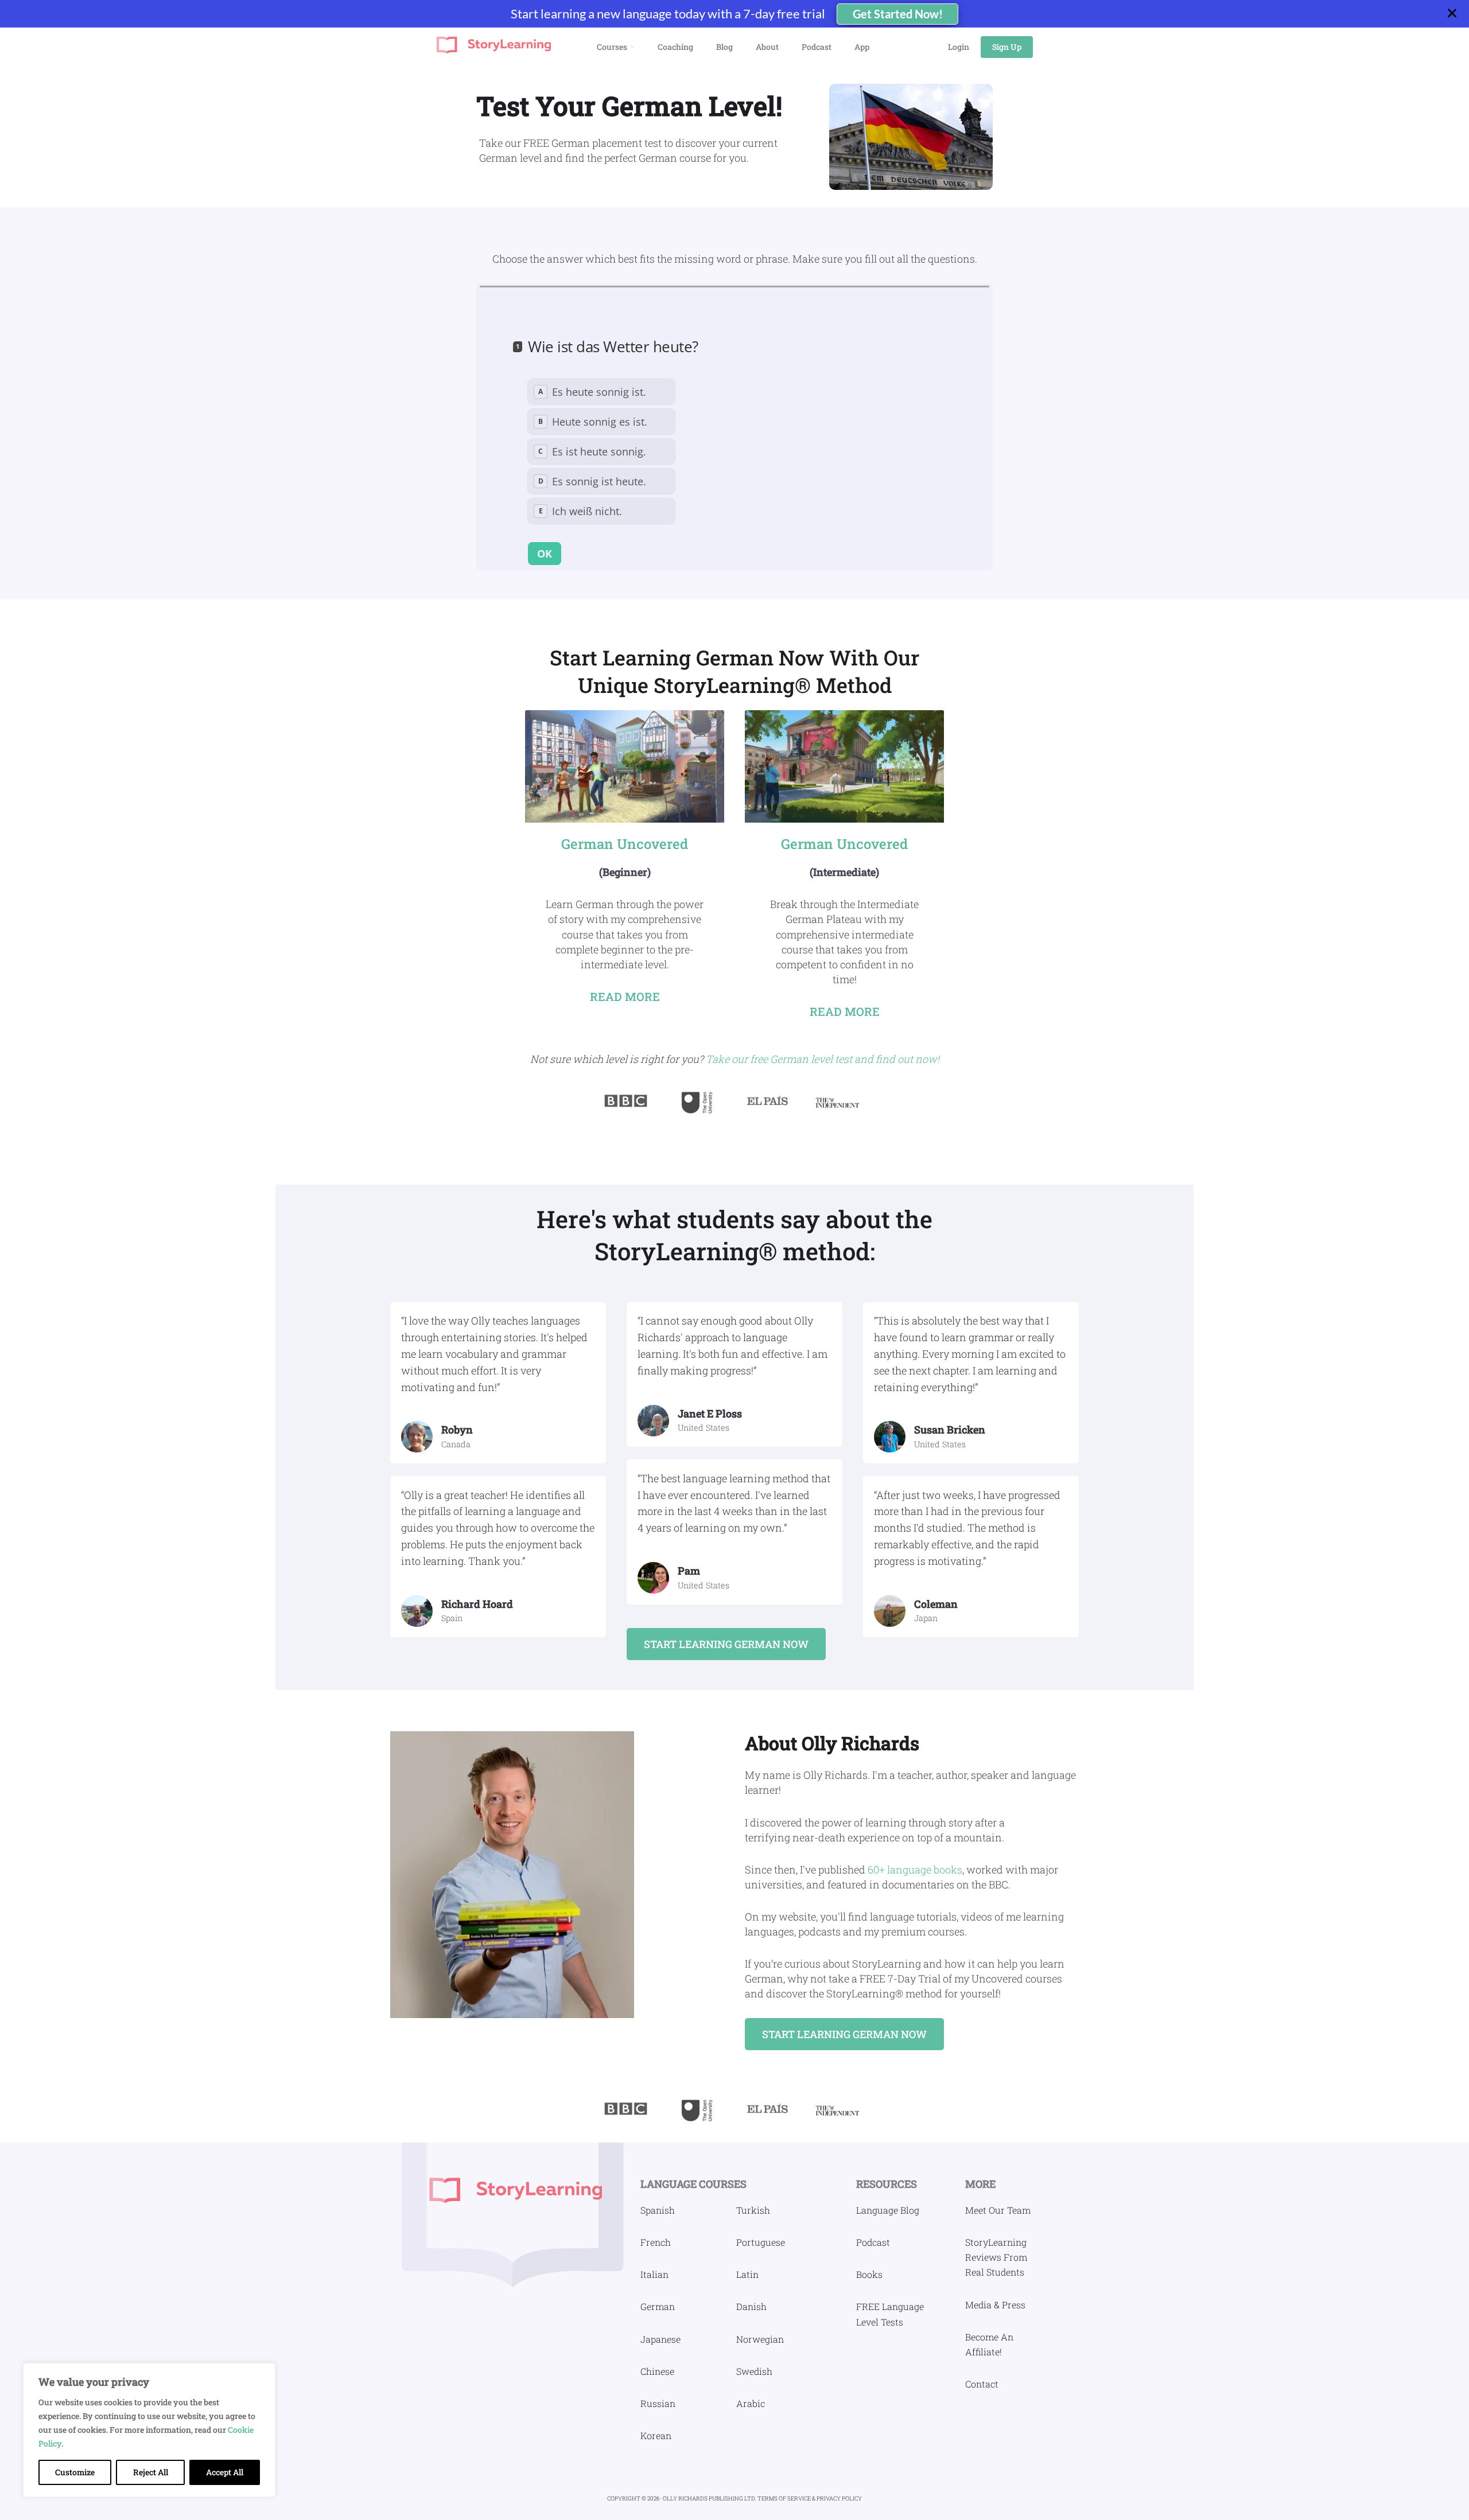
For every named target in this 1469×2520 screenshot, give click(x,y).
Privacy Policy (839, 2498)
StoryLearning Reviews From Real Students (996, 2257)
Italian (654, 2274)
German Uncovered (625, 844)
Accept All (225, 2472)
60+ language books (915, 1869)
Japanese (660, 2339)
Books (869, 2274)
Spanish (658, 2210)
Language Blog (888, 2210)
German (658, 2306)
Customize (75, 2472)
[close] (1457, 14)
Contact (982, 2384)
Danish (751, 2306)
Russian (658, 2403)
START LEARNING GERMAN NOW (726, 1644)
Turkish (753, 2210)
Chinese (657, 2371)
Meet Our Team (998, 2210)
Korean (656, 2435)
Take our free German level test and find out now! (823, 1059)
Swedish (754, 2371)
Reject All (151, 2472)
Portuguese (761, 2242)
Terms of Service (785, 2498)
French (656, 2242)
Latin (747, 2274)
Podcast (873, 2242)
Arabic (751, 2403)
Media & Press (995, 2305)
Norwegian (760, 2339)
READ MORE (625, 996)
